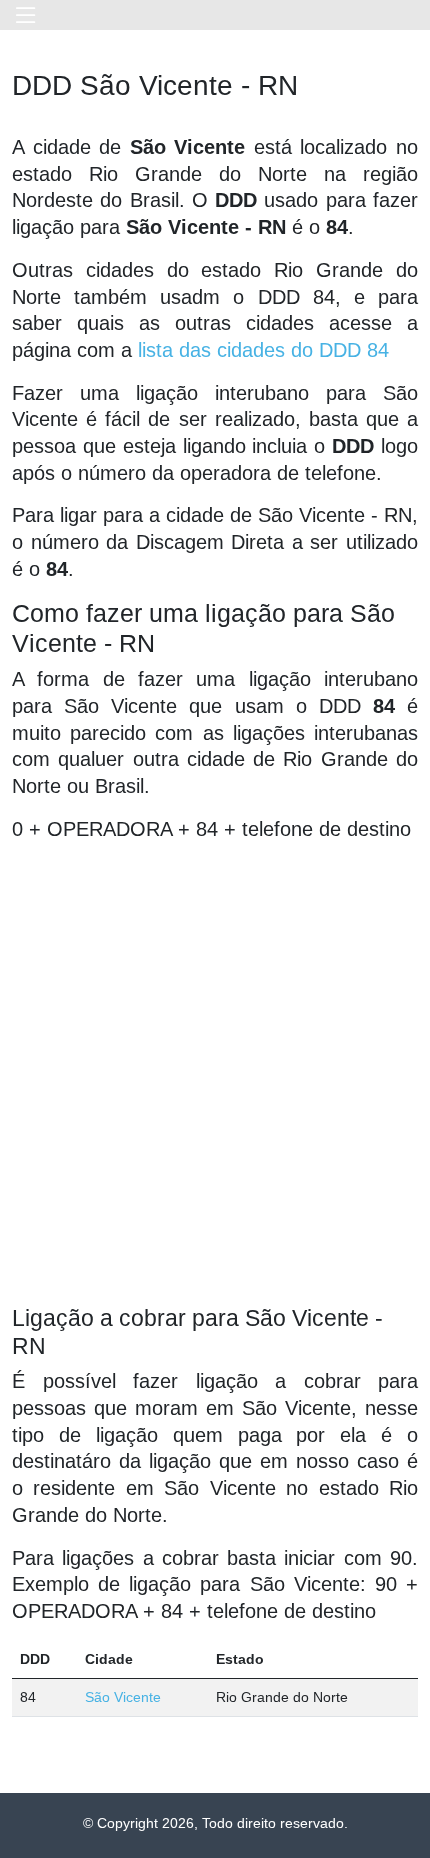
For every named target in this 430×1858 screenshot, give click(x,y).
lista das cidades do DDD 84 (263, 350)
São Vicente (123, 1697)
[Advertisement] (215, 1073)
